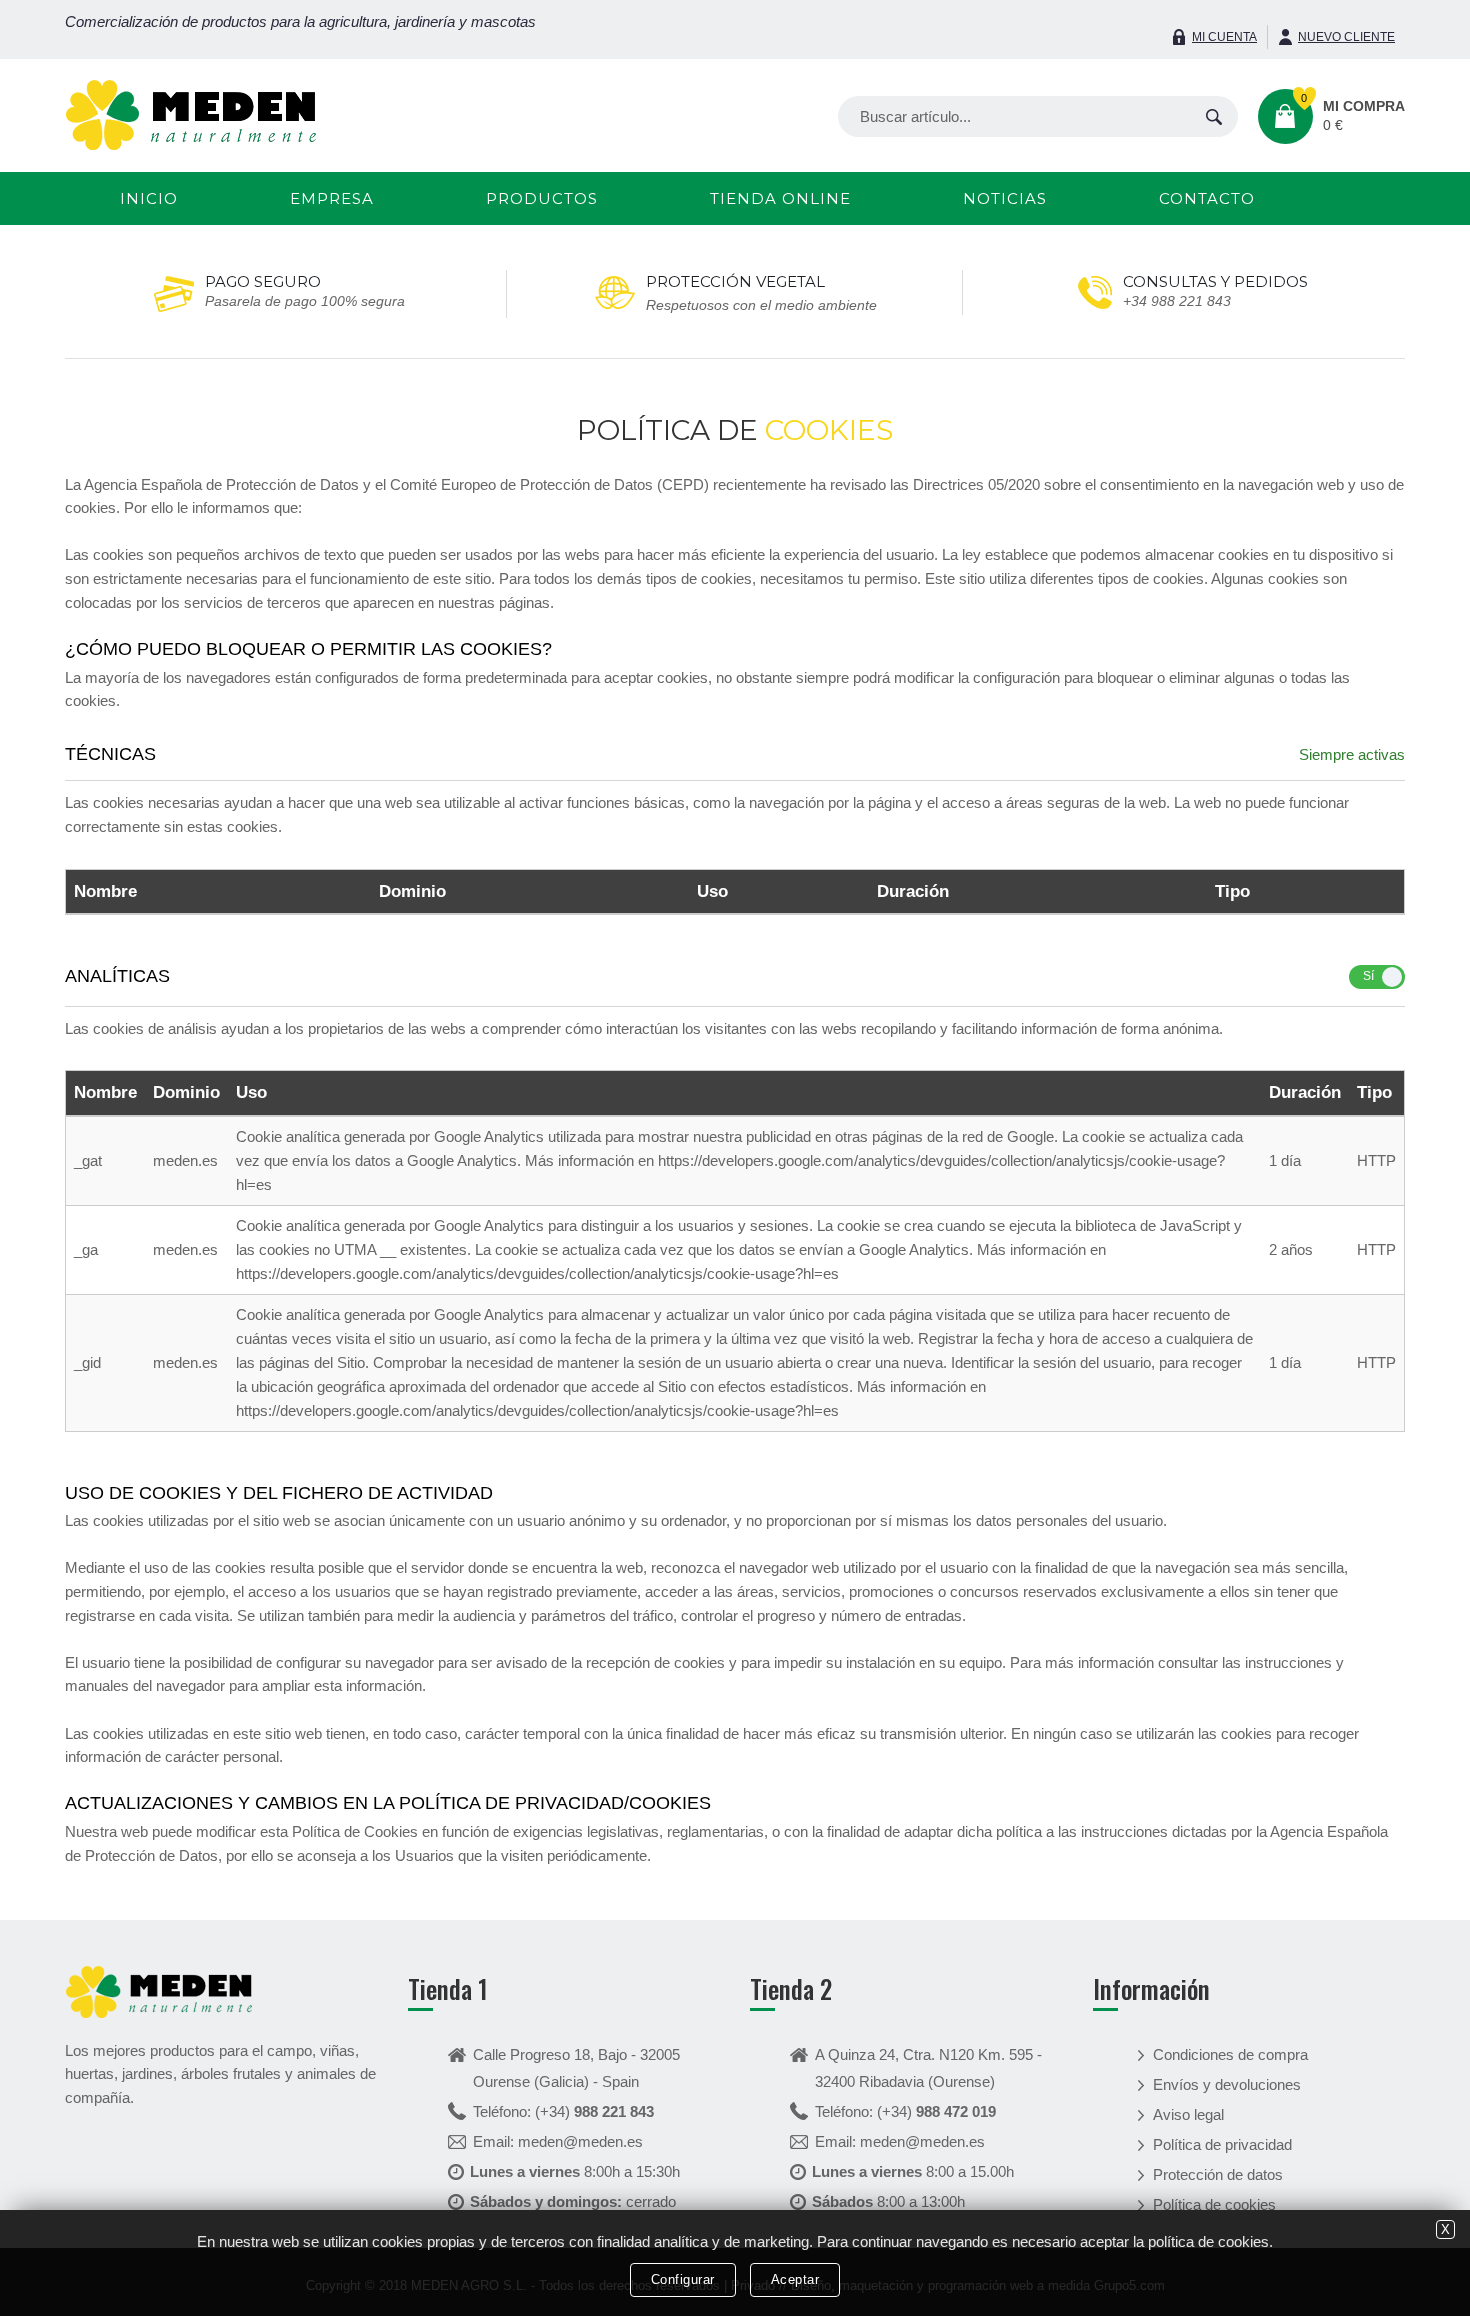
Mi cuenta (1224, 36)
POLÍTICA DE (735, 430)
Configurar (683, 2279)
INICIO (149, 198)
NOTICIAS (1005, 198)
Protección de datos (1218, 2174)
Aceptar (795, 2279)
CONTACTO (1207, 198)
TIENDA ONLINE (780, 198)
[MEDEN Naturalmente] (191, 113)
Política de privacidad (1222, 2144)
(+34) (594, 2111)
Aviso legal (1188, 2114)
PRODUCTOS (542, 198)
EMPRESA (332, 198)
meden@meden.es (580, 2141)
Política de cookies (1214, 2204)
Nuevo (1346, 36)
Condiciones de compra (1230, 2054)
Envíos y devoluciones (1227, 2084)
